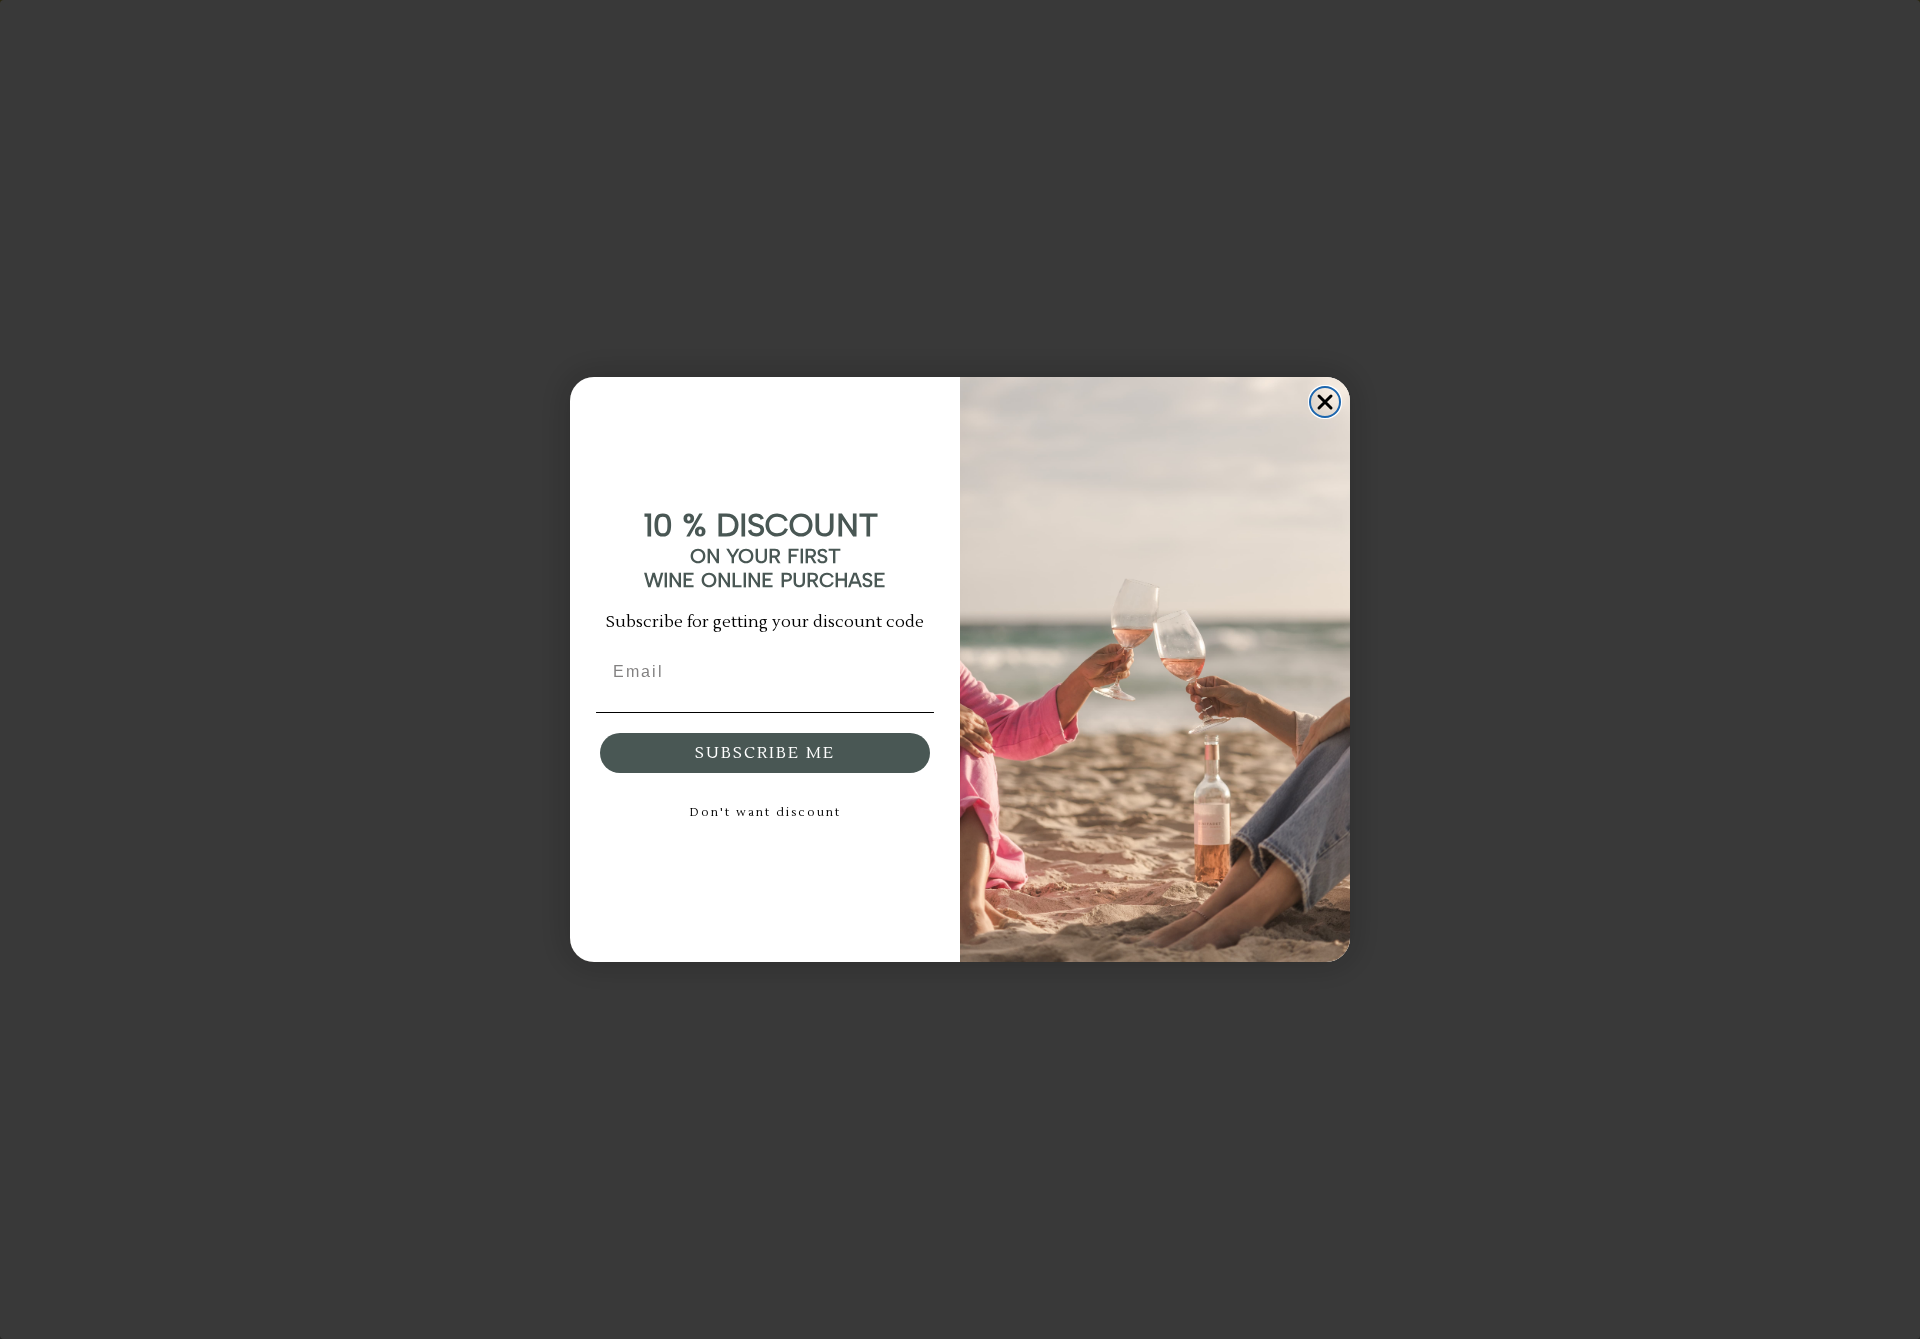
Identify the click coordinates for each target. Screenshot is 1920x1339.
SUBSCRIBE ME (765, 753)
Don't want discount (765, 812)
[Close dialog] (1325, 402)
